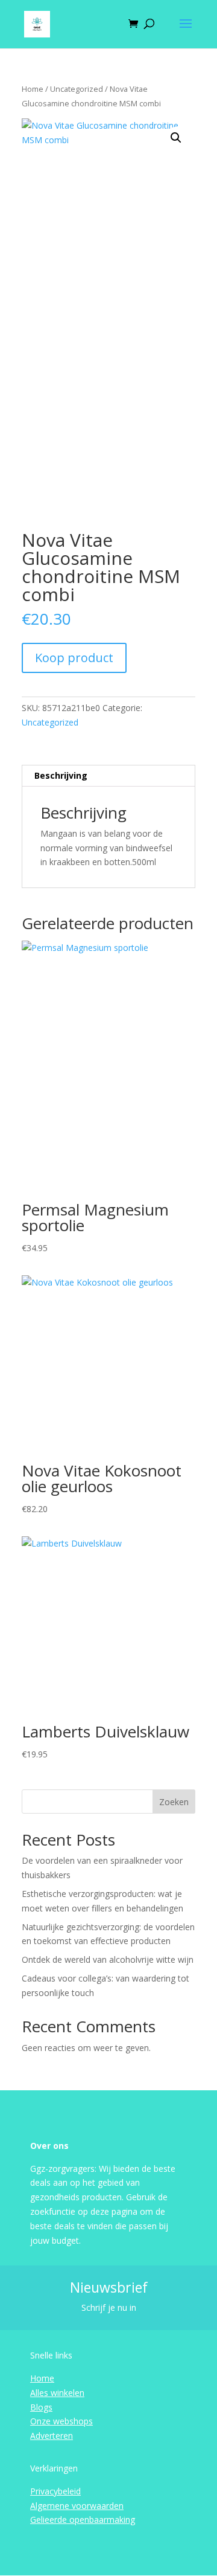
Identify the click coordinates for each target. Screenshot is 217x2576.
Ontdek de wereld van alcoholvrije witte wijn (108, 1959)
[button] (176, 138)
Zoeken (174, 1802)
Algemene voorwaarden (77, 2506)
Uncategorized (77, 89)
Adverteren (52, 2436)
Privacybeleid (55, 2491)
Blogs (41, 2407)
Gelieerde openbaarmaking (83, 2520)
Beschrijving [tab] (61, 775)
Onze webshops (61, 2421)
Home (33, 89)
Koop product (74, 658)
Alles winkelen (57, 2393)
